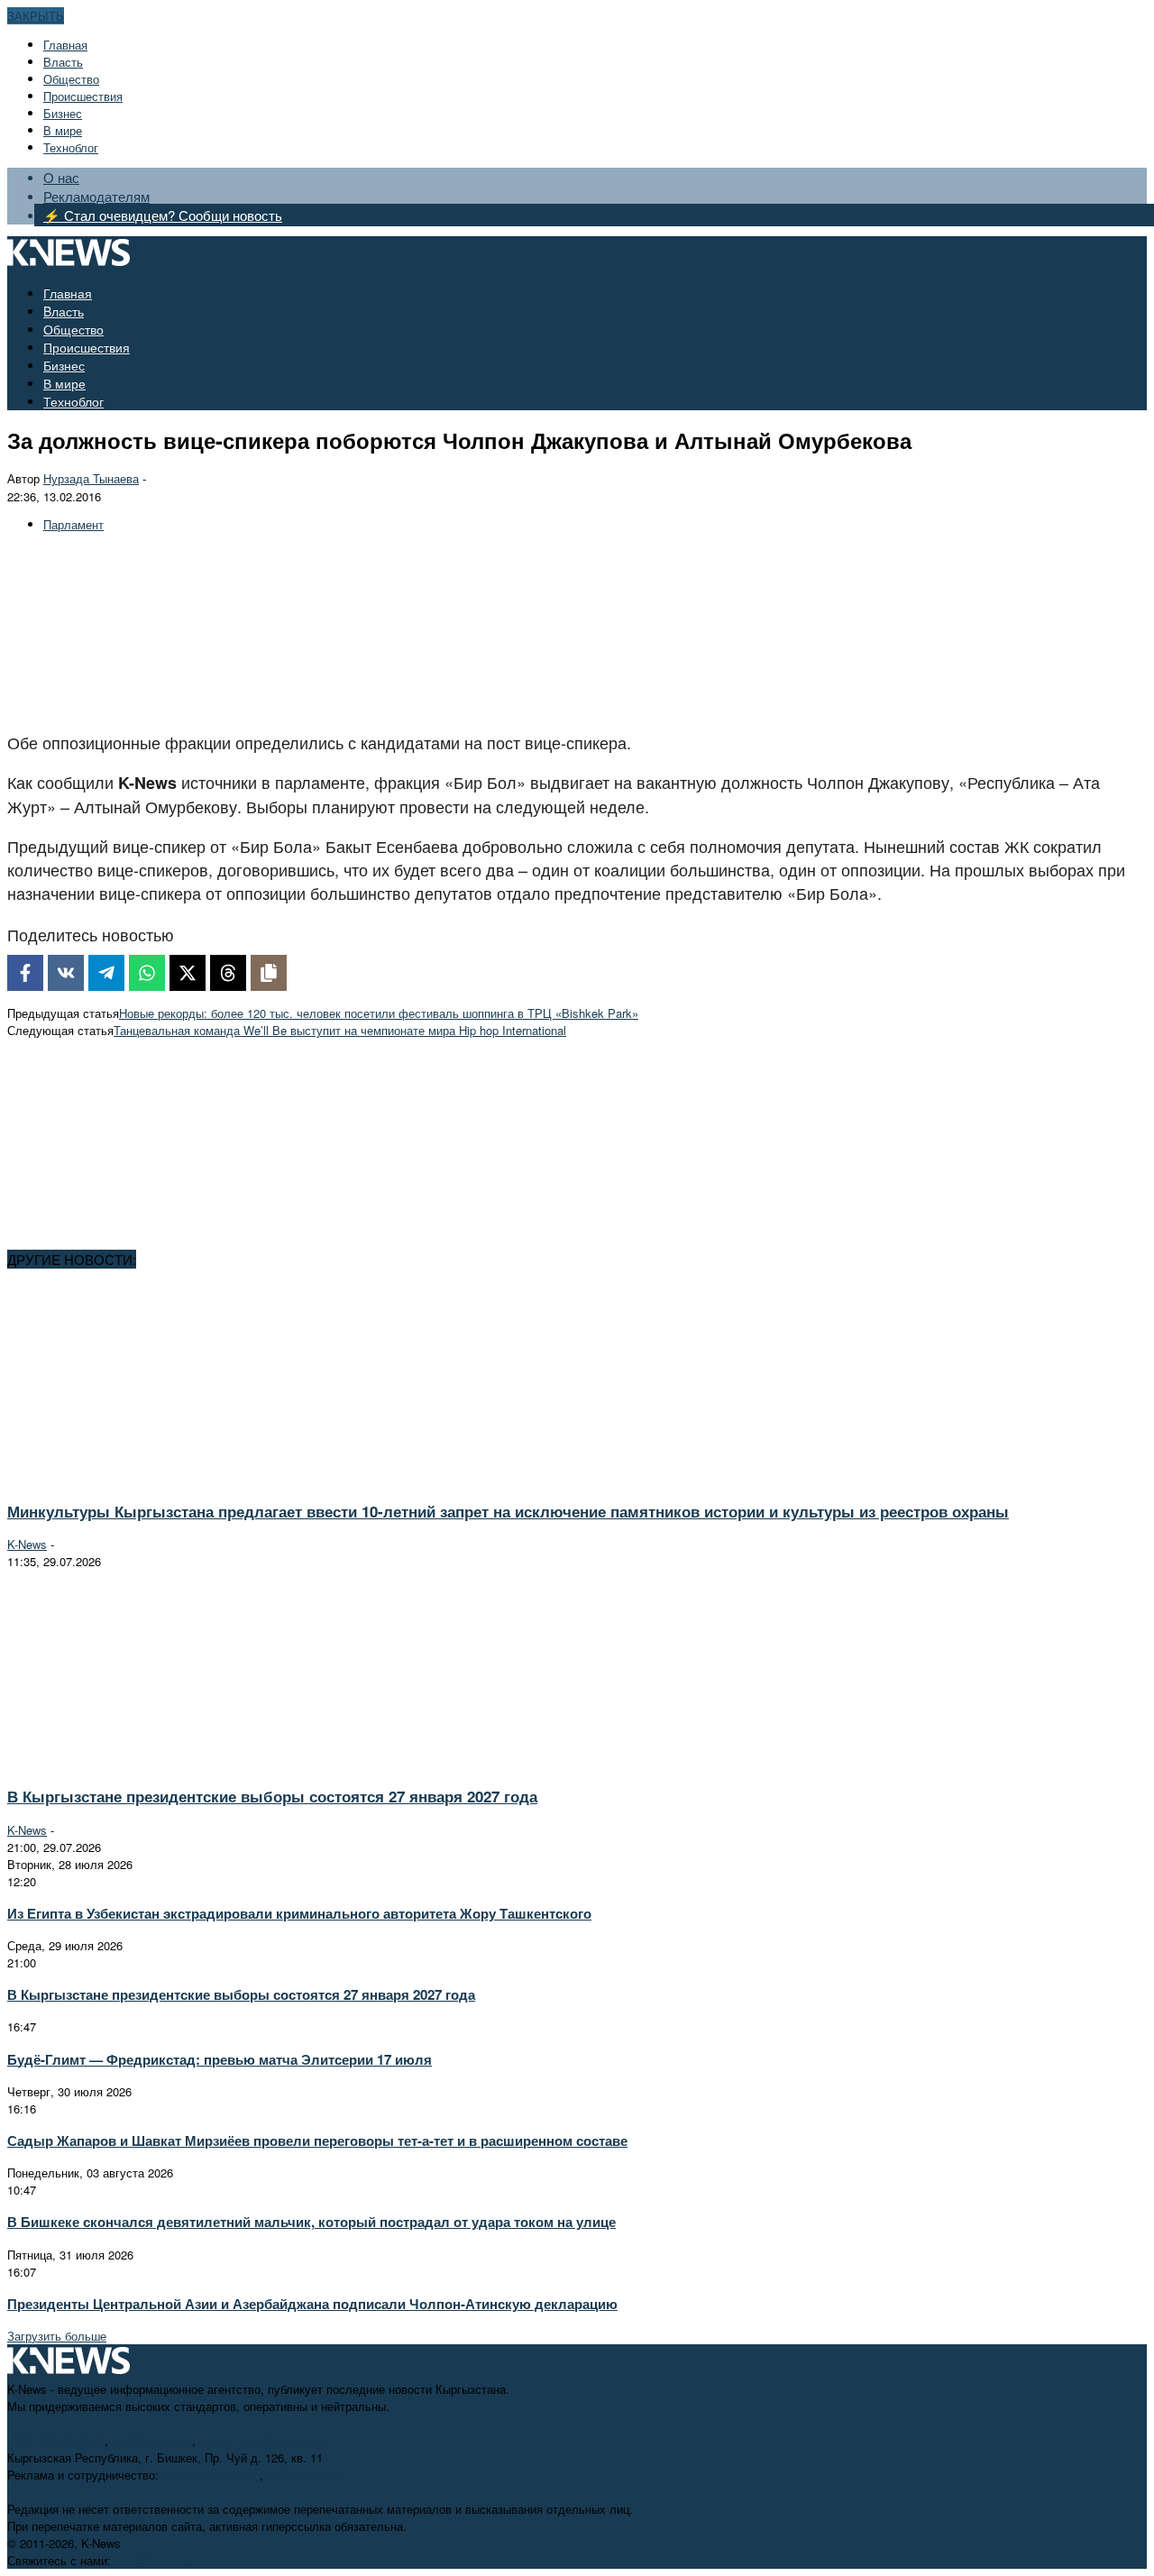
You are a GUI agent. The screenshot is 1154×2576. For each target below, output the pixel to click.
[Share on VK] (66, 973)
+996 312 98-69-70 (56, 2440)
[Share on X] (188, 973)
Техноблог (71, 147)
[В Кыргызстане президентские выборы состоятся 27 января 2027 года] (168, 1763)
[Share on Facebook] (25, 973)
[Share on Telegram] (106, 973)
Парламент (73, 524)
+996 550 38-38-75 (211, 2475)
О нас (61, 177)
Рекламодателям (96, 196)
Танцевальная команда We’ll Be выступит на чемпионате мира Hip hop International (340, 1030)
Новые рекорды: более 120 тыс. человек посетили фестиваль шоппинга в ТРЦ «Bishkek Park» (379, 1013)
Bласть (63, 62)
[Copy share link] (269, 973)
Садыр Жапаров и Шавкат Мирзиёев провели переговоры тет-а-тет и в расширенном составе (317, 2141)
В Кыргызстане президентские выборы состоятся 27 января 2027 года (272, 1796)
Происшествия (83, 96)
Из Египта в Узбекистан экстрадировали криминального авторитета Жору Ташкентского (299, 1913)
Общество (71, 79)
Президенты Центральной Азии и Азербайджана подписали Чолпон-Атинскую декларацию (312, 2304)
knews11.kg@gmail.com (263, 2440)
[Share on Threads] (228, 973)
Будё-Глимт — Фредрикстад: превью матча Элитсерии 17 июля (220, 2059)
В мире (63, 130)
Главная (65, 45)
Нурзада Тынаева (91, 478)
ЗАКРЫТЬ (36, 16)
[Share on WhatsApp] (147, 973)
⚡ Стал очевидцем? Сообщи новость (163, 215)
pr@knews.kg (302, 2475)
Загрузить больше (57, 2336)
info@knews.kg (152, 2440)
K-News (27, 1544)
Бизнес (63, 113)
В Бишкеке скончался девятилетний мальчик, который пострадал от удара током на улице (311, 2222)
